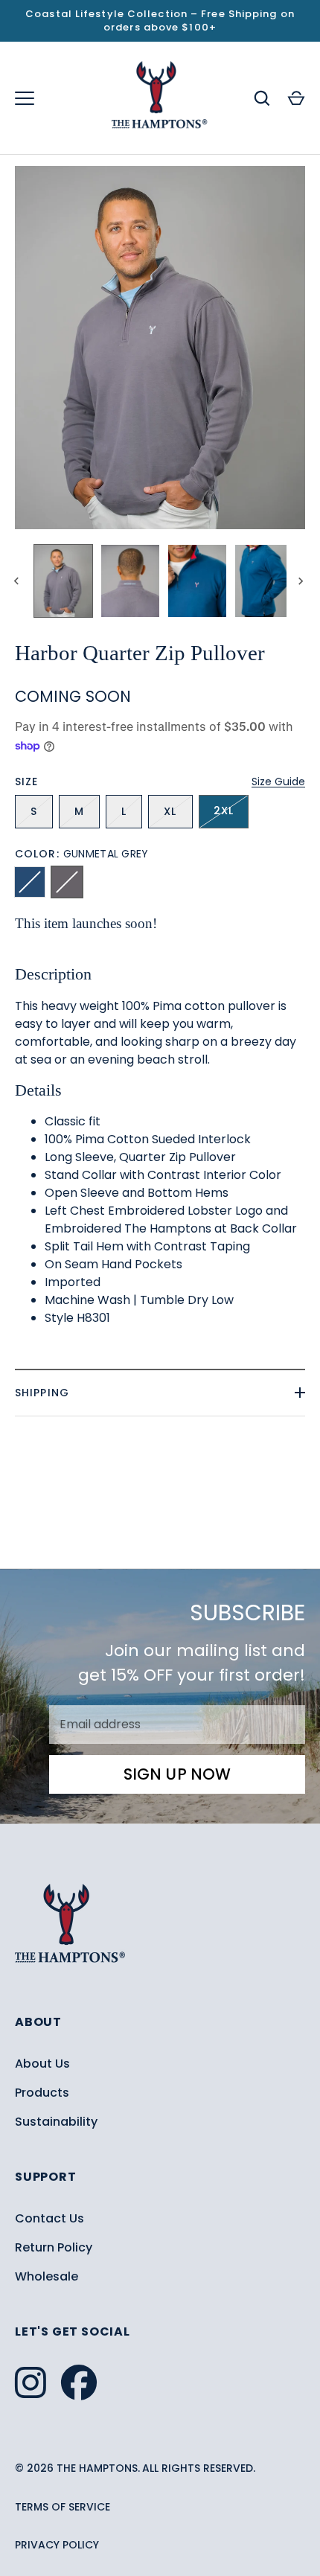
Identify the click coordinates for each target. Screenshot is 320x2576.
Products (42, 2093)
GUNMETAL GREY (67, 882)
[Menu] (25, 98)
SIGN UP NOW (177, 1774)
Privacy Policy (57, 2545)
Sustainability (56, 2122)
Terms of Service (63, 2507)
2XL (224, 811)
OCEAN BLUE (30, 882)
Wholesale (47, 2276)
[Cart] (296, 98)
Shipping (42, 1393)
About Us (42, 2064)
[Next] (302, 581)
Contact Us (49, 2218)
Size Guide (278, 782)
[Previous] (18, 581)
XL (170, 811)
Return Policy (54, 2247)
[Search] (262, 98)
